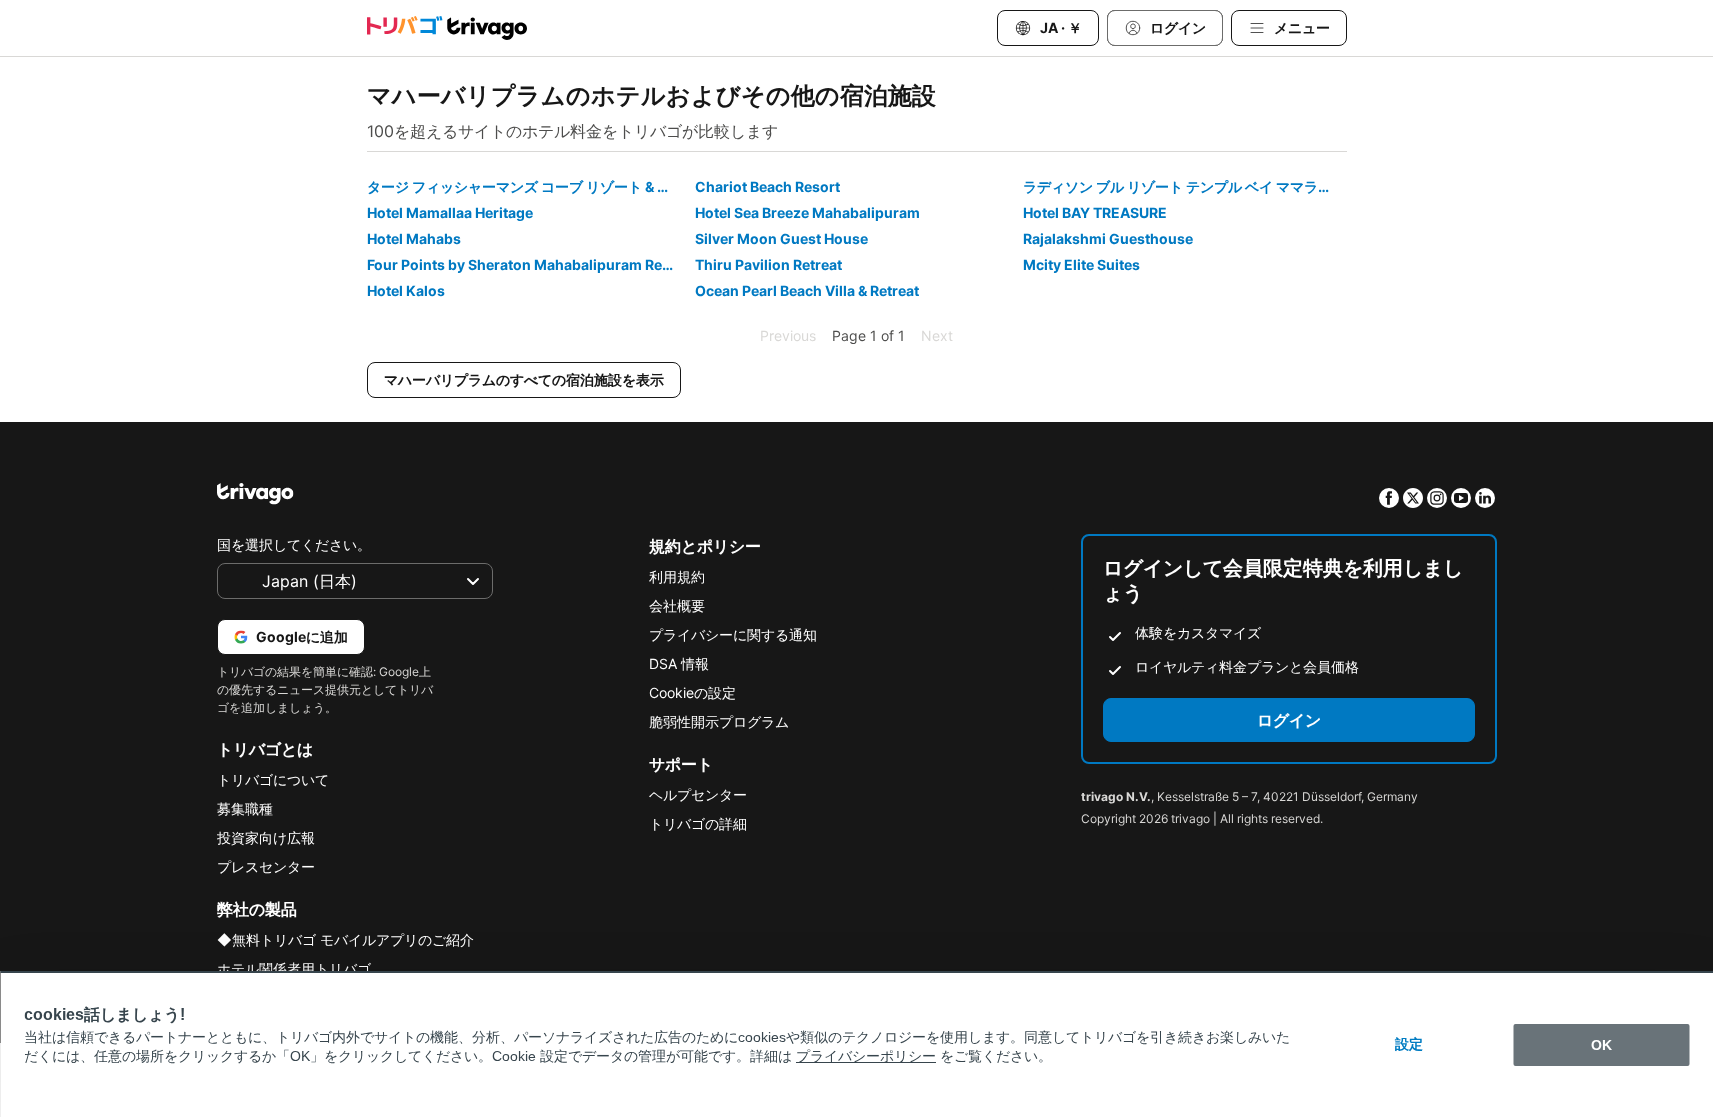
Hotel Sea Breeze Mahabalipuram (807, 212)
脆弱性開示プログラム (719, 721)
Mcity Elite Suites (1081, 264)
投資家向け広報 (266, 837)
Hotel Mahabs (414, 238)
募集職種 (245, 808)
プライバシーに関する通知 (733, 634)
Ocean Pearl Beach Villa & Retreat (807, 290)
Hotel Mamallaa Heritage (450, 212)
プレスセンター (266, 866)
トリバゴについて (273, 779)
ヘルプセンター (698, 794)
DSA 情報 (679, 663)
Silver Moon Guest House (781, 238)
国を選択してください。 (294, 544)
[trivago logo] (447, 28)
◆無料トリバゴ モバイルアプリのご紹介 (345, 939)
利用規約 (677, 576)
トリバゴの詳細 (698, 823)
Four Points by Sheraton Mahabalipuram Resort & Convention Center (528, 264)
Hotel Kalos (406, 290)
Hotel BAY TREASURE (1095, 212)
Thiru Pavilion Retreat (768, 264)
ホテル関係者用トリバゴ (294, 968)
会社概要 (677, 605)
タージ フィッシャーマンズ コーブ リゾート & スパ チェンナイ (528, 186)
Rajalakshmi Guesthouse (1108, 238)
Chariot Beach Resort (767, 186)
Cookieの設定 (692, 692)
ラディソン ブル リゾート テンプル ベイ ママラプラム (1184, 186)
